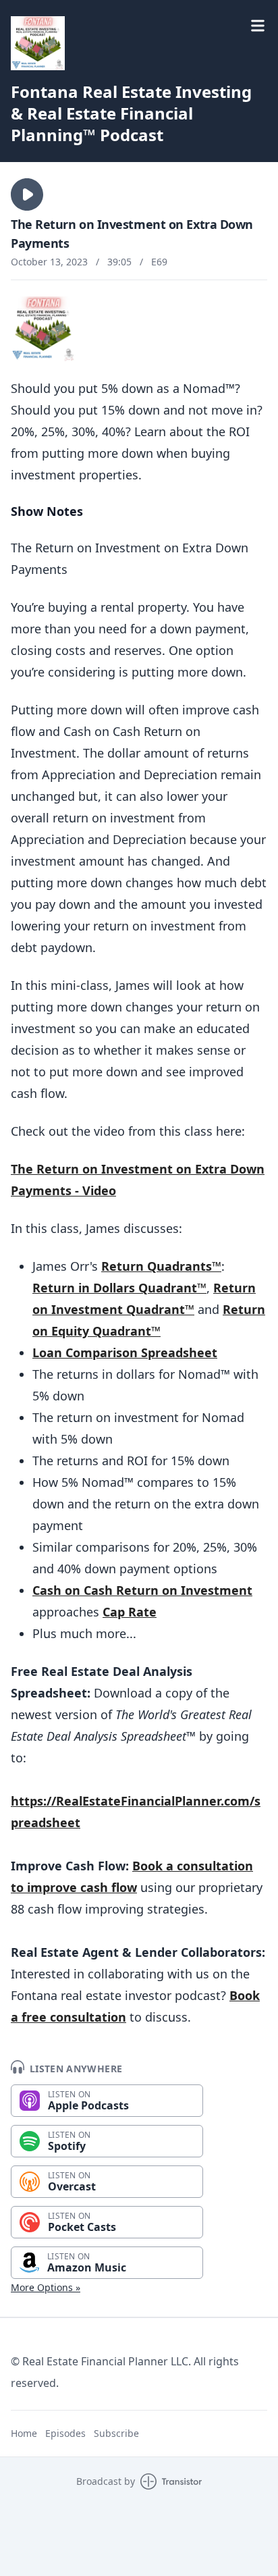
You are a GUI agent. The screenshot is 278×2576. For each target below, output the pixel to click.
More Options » (46, 2287)
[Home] (38, 43)
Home (24, 2433)
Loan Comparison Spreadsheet (125, 1352)
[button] (27, 194)
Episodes (65, 2433)
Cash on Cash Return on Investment (142, 1590)
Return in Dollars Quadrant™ (119, 1288)
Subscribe (116, 2433)
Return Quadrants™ (161, 1266)
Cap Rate (130, 1612)
